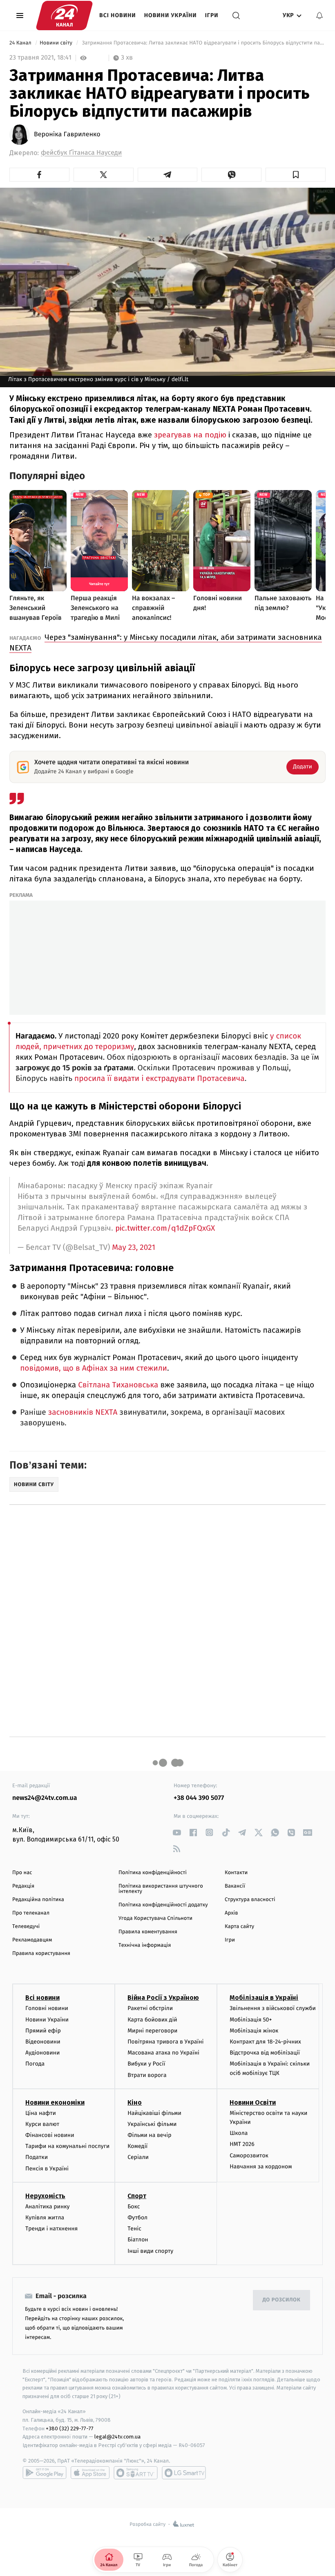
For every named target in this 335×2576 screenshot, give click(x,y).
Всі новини (118, 15)
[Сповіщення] (319, 16)
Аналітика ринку (47, 2207)
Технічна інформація (145, 1945)
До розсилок (282, 2300)
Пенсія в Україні (47, 2169)
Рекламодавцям (32, 1940)
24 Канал (21, 43)
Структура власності (250, 1900)
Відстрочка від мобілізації (265, 2053)
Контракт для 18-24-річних (265, 2042)
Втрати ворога (147, 2075)
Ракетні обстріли (150, 2008)
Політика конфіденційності (153, 1873)
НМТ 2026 (242, 2144)
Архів (231, 1913)
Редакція (23, 1886)
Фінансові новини (50, 2135)
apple (90, 2473)
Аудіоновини (42, 2053)
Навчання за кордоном (261, 2167)
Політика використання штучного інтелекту (161, 1889)
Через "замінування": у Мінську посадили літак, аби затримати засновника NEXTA (166, 642)
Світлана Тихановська (119, 1385)
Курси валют (42, 2124)
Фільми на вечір (149, 2135)
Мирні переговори (152, 2031)
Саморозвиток (249, 2156)
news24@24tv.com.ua (45, 1798)
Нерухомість (45, 2196)
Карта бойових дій (152, 2020)
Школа (239, 2133)
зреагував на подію (190, 435)
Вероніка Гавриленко (67, 135)
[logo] (64, 16)
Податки (37, 2157)
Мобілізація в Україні (264, 1998)
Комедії (137, 2146)
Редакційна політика (38, 1900)
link (177, 1832)
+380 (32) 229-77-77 (70, 2428)
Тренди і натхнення (51, 2229)
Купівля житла (45, 2218)
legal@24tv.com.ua (117, 2437)
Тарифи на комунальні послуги (67, 2146)
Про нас (22, 1873)
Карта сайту (239, 1927)
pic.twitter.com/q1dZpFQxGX (165, 1228)
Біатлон (138, 2240)
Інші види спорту (150, 2251)
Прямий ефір (43, 2031)
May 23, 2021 (134, 1248)
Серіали (138, 2157)
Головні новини (47, 2008)
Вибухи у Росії (146, 2064)
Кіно (135, 2102)
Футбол (137, 2218)
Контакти (236, 1873)
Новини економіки (55, 2102)
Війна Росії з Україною (163, 1998)
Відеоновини (43, 2042)
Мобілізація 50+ (251, 2020)
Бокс (134, 2207)
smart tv (136, 2473)
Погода (35, 2064)
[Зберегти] (296, 175)
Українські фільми (152, 2124)
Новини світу (57, 43)
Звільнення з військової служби (273, 2008)
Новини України (171, 15)
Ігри (212, 15)
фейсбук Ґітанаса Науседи (81, 153)
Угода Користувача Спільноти (155, 1918)
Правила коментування (148, 1932)
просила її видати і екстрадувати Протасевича (160, 1079)
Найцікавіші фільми (154, 2113)
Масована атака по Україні (163, 2053)
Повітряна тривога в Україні (165, 2042)
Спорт (137, 2196)
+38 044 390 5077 (199, 1798)
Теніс (134, 2229)
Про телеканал (31, 1913)
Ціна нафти (41, 2113)
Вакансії (235, 1886)
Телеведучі (26, 1927)
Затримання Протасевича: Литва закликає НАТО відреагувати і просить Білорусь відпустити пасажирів (203, 43)
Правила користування (41, 1954)
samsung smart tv (184, 2473)
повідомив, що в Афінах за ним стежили (94, 1368)
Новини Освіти (253, 2102)
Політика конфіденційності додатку (163, 1905)
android (45, 2473)
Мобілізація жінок (254, 2031)
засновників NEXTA (83, 1412)
